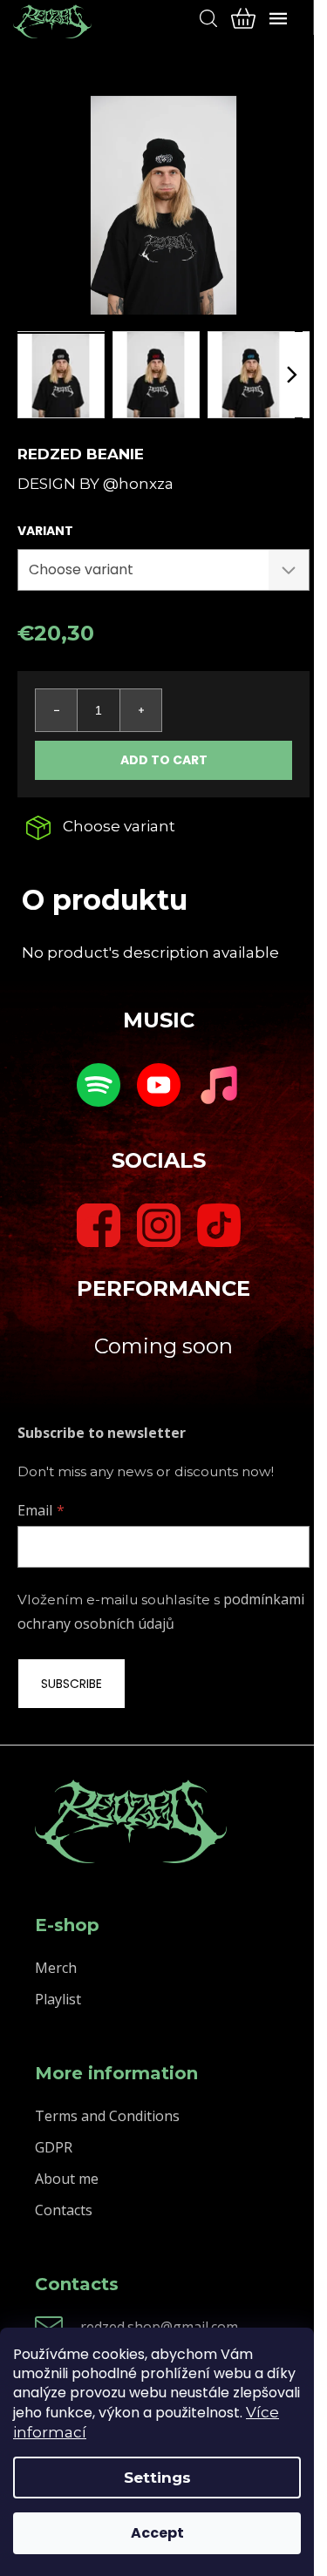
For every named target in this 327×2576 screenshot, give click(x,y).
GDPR (54, 2147)
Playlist (58, 1999)
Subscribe (72, 1684)
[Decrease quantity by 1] (57, 710)
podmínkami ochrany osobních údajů (161, 1611)
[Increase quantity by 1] (140, 710)
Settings (157, 2478)
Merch (56, 1968)
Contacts (64, 2210)
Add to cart (164, 760)
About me (67, 2179)
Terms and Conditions (107, 2116)
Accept (157, 2533)
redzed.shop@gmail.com (159, 2327)
